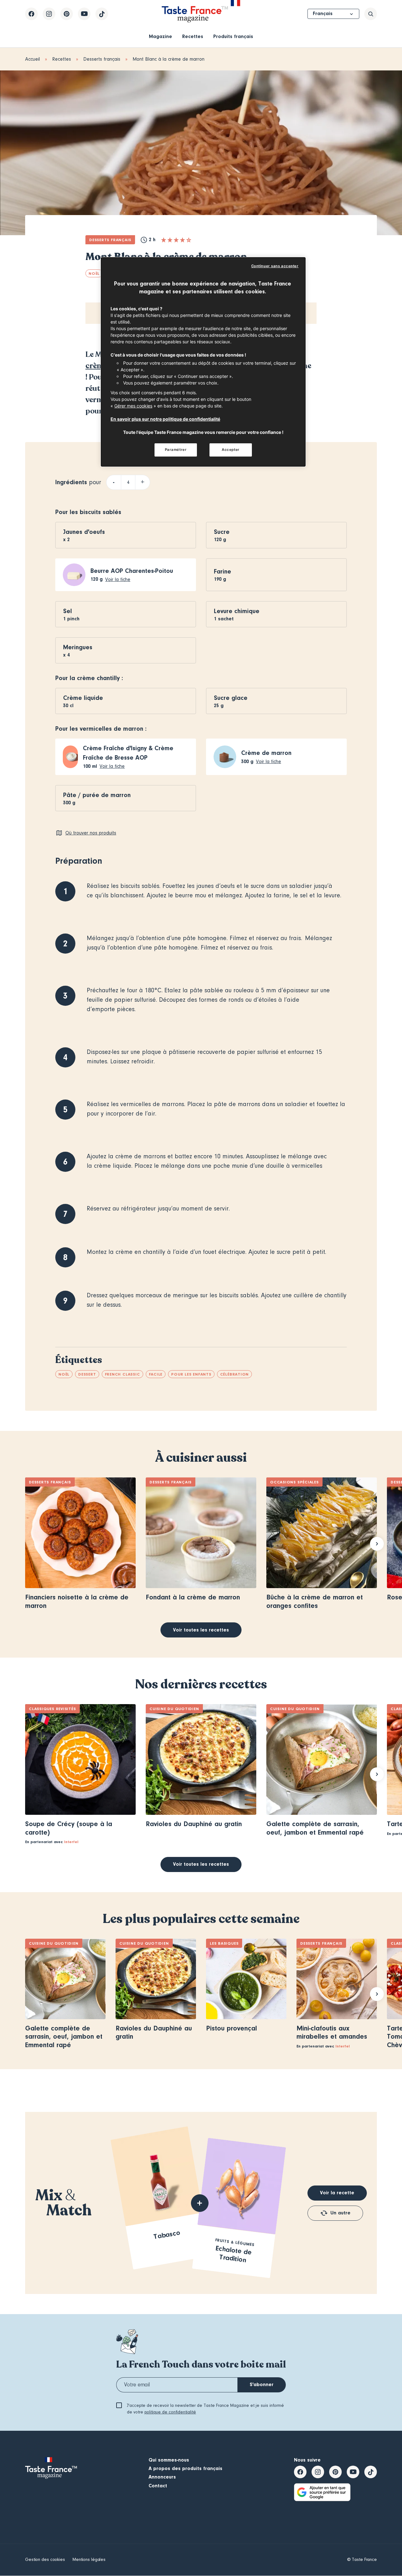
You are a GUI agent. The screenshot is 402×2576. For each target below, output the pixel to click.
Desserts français (102, 59)
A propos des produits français (185, 2468)
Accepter (231, 450)
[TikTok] (102, 14)
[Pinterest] (67, 14)
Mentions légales (89, 2560)
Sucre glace (231, 698)
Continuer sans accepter (275, 266)
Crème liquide (83, 698)
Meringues (78, 647)
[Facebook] (31, 14)
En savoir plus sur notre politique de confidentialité (165, 419)
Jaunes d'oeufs (84, 532)
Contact (158, 2486)
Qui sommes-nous (169, 2460)
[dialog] (203, 362)
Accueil (33, 59)
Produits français (233, 36)
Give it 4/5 (182, 240)
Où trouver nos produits (91, 833)
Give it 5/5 (189, 240)
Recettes (193, 36)
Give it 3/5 (176, 240)
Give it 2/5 (170, 240)
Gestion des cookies (45, 2560)
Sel (68, 611)
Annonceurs (162, 2477)
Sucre (222, 532)
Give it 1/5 (164, 240)
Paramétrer (176, 450)
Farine (223, 571)
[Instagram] (49, 14)
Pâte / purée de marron (97, 795)
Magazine (160, 36)
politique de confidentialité (170, 2412)
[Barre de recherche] (371, 14)
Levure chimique (237, 611)
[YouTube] (84, 14)
